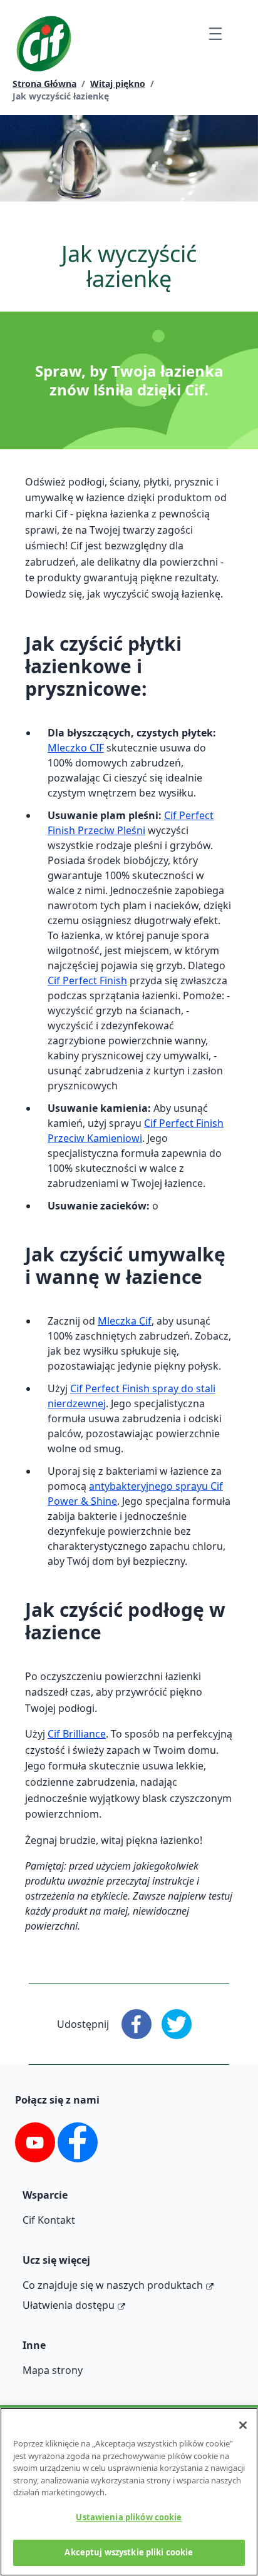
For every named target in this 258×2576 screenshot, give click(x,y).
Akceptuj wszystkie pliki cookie (129, 2552)
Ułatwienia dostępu (69, 2305)
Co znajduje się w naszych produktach (113, 2285)
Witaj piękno (118, 84)
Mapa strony (53, 2370)
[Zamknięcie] (243, 2425)
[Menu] (215, 33)
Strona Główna (44, 84)
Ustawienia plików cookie (129, 2517)
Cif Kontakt (49, 2220)
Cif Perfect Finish (87, 980)
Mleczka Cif (125, 1321)
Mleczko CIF (76, 748)
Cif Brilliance (77, 1734)
